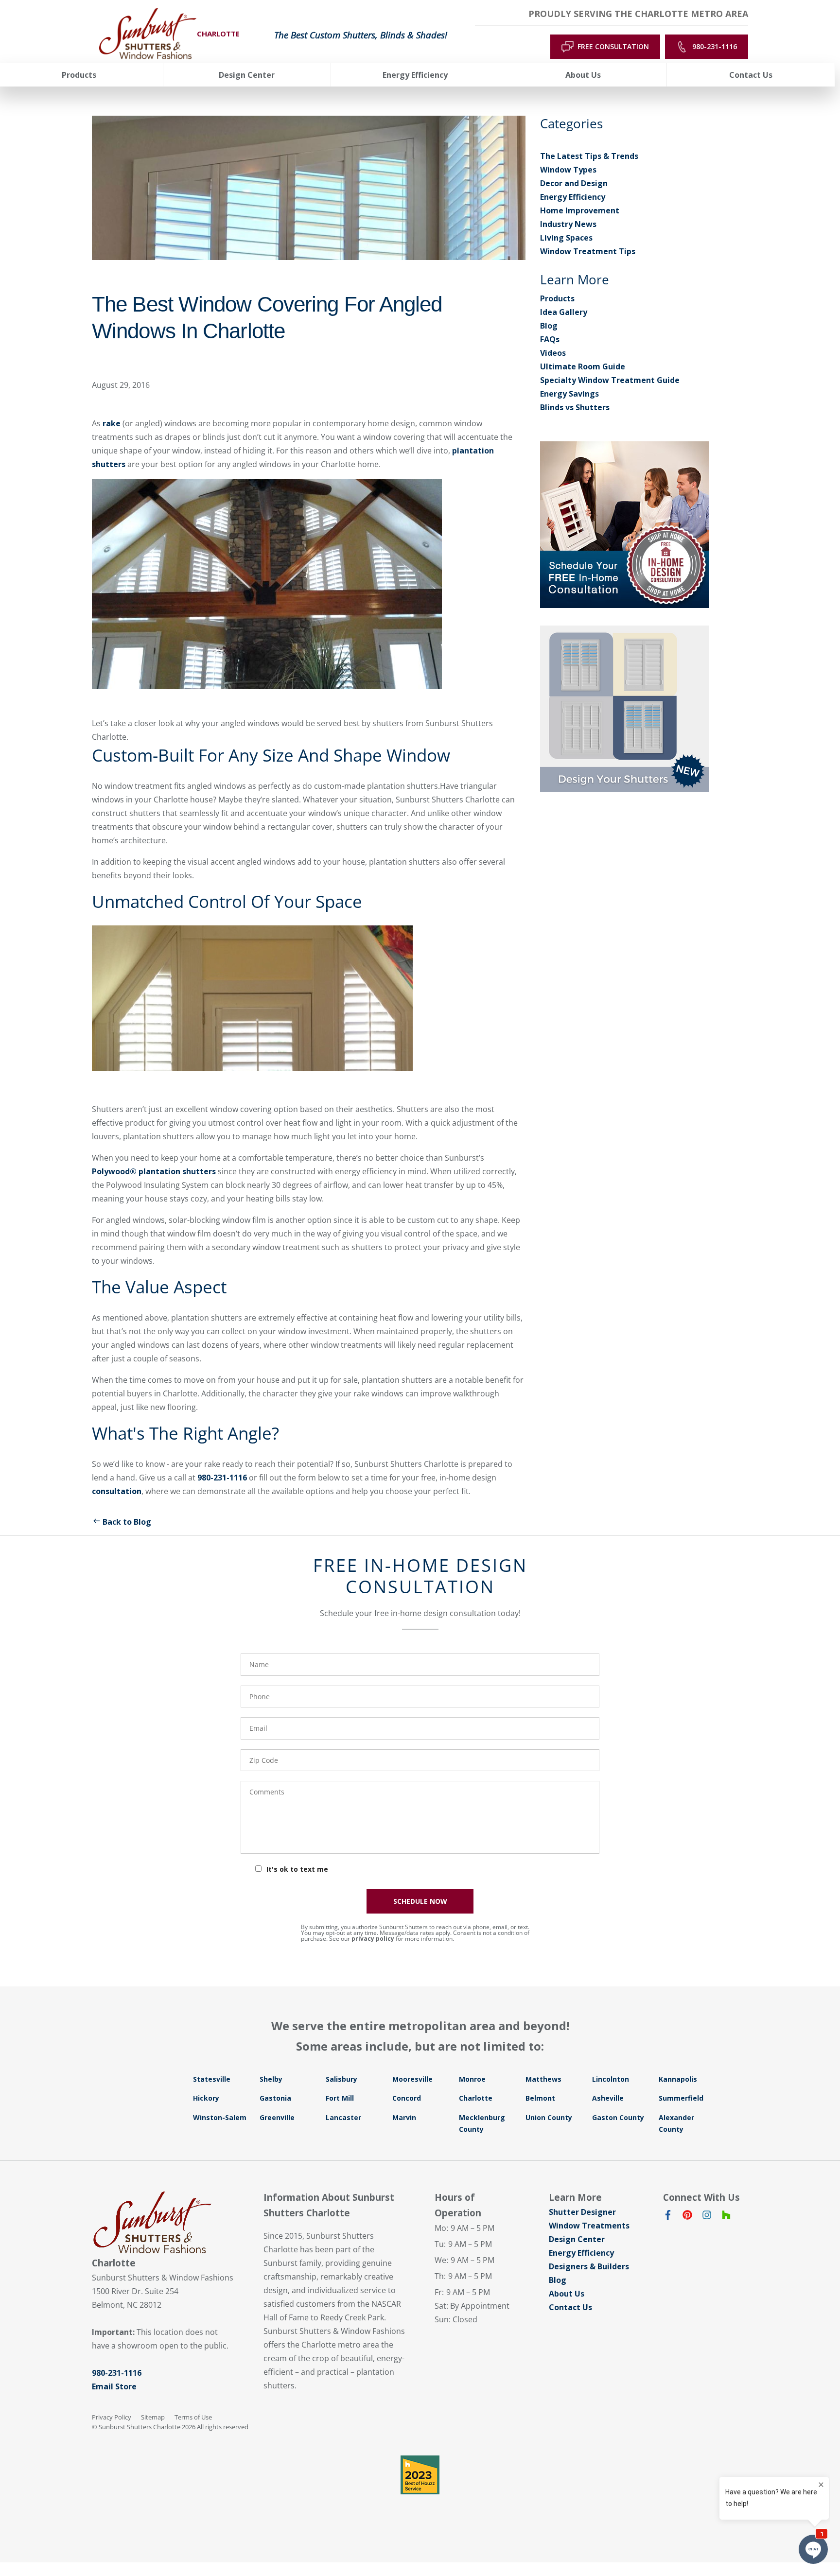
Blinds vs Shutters (575, 407)
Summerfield (681, 2098)
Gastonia (275, 2098)
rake (112, 423)
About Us (567, 2294)
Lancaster (343, 2117)
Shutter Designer (582, 2212)
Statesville (212, 2079)
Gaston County (618, 2117)
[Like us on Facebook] (668, 2217)
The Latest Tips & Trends (589, 156)
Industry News (568, 224)
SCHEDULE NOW (420, 1901)
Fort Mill (340, 2098)
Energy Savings (569, 394)
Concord (407, 2098)
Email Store (114, 2386)
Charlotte (476, 2098)
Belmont (540, 2098)
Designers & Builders (589, 2266)
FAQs (550, 339)
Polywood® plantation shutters (154, 1171)
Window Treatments (589, 2226)
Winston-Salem (220, 2117)
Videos (553, 353)
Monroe (472, 2079)
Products (557, 298)
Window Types (568, 170)
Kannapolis (678, 2079)
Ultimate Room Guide (583, 366)
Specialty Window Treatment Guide (610, 380)
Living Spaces (566, 238)
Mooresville (412, 2079)
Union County (549, 2117)
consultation (117, 1491)
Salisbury (341, 2079)
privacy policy (373, 1939)
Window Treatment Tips (588, 251)
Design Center (577, 2239)
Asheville (608, 2098)
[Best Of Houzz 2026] (420, 2475)
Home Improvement (580, 210)
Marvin (404, 2117)
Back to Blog (127, 1522)
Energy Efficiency (573, 197)
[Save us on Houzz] (726, 2217)
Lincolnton (611, 2079)
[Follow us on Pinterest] (687, 2217)
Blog (549, 326)
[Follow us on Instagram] (707, 2217)
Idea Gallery (564, 312)
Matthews (543, 2079)
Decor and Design (574, 183)
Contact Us (570, 2307)
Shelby (271, 2079)
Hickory (206, 2098)
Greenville (277, 2117)
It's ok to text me (297, 1869)
